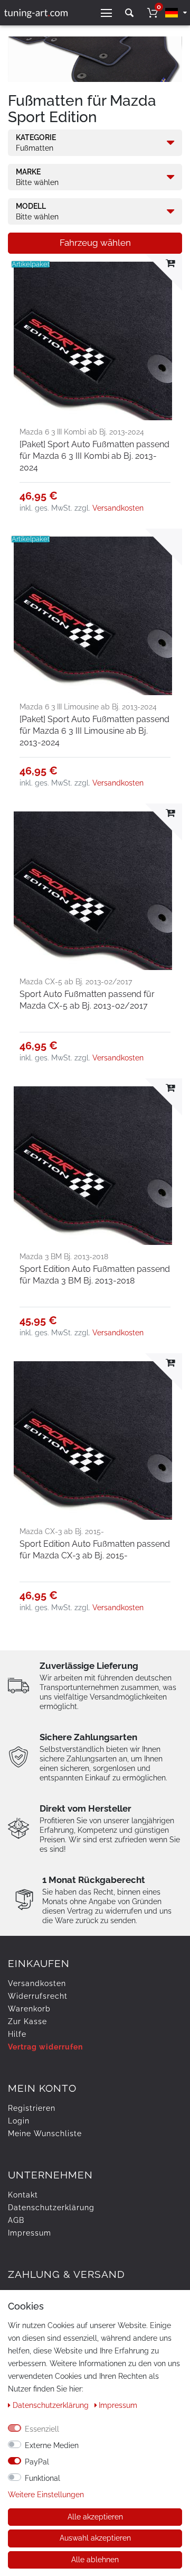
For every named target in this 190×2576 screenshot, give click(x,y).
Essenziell (42, 2429)
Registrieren (32, 2108)
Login (19, 2121)
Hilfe (17, 2034)
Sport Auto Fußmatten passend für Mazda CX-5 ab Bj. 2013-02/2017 (87, 1000)
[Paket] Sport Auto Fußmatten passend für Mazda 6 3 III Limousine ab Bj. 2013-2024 (94, 731)
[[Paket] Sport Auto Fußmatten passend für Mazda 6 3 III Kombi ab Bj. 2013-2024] (95, 341)
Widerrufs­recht (38, 1996)
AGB (16, 2220)
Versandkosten (118, 508)
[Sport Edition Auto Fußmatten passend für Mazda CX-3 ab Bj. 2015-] (95, 1441)
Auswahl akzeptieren (95, 2538)
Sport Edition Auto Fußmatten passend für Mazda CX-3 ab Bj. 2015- (95, 1550)
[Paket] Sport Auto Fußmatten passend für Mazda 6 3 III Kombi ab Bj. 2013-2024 (94, 456)
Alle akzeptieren (95, 2517)
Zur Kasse (27, 2021)
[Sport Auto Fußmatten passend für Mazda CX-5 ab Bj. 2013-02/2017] (95, 891)
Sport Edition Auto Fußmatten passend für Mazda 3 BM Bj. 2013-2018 (95, 1275)
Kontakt (23, 2195)
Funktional (42, 2478)
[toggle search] (129, 13)
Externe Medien (52, 2445)
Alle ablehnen (95, 2560)
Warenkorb (29, 2009)
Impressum (30, 2233)
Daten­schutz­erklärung (51, 2208)
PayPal (37, 2462)
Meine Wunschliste (45, 2134)
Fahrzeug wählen (95, 243)
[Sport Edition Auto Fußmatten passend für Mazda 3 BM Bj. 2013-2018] (95, 1166)
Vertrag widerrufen (45, 2047)
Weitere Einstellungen (46, 2495)
